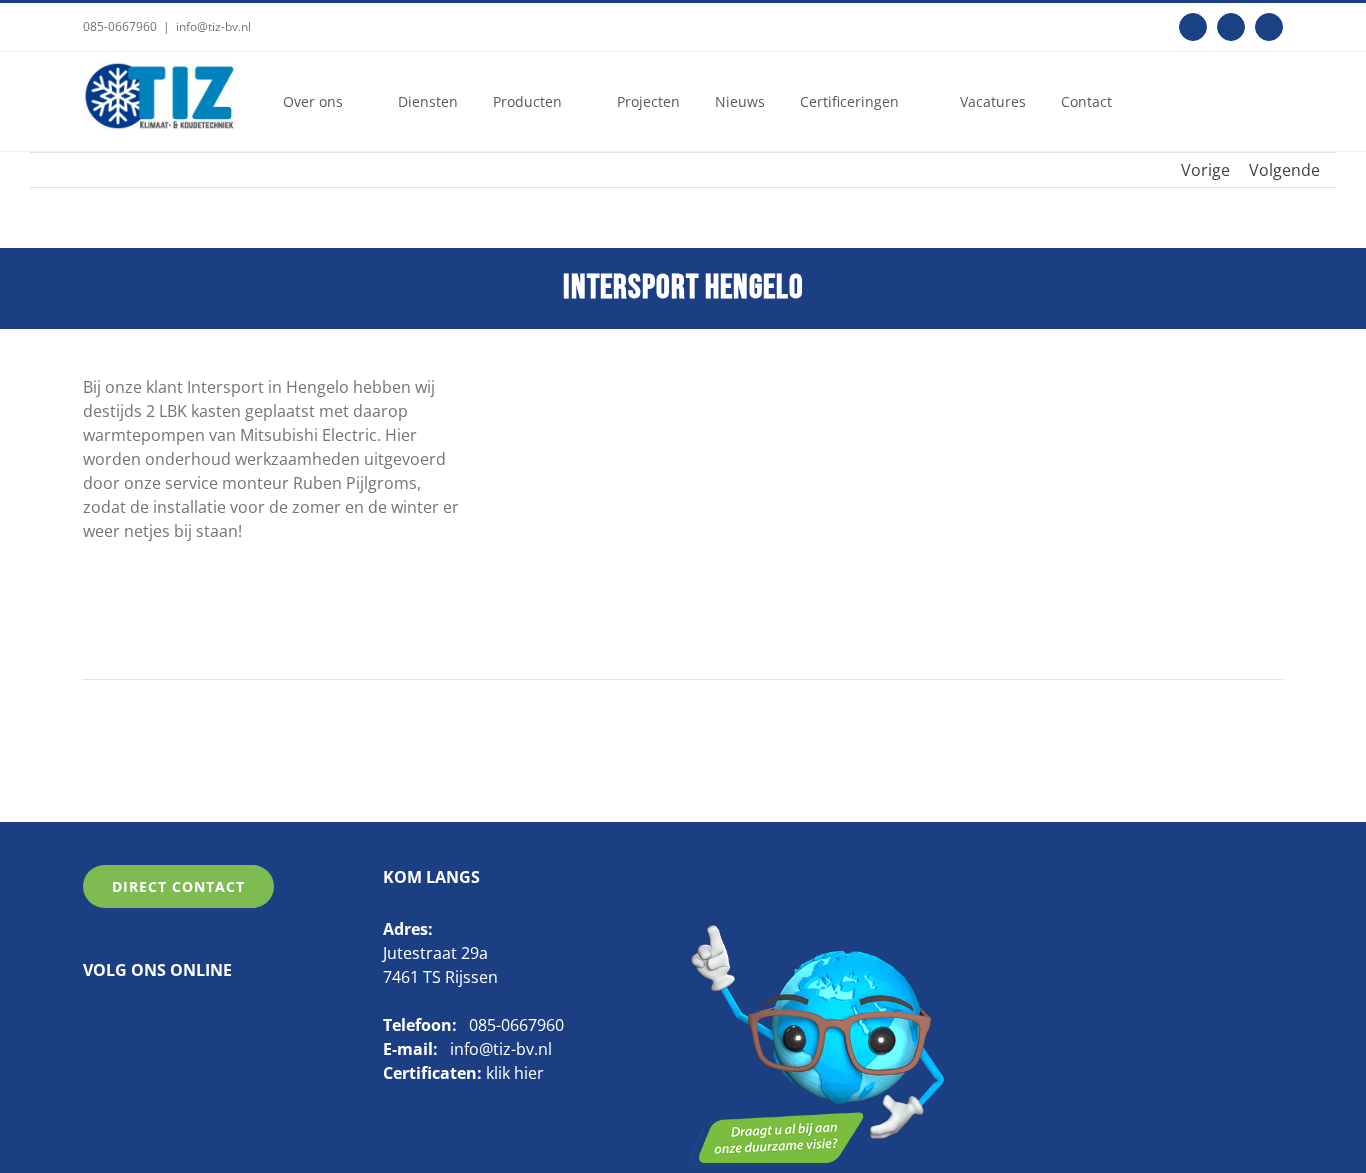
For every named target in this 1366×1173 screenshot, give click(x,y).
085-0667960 (120, 26)
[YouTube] (153, 1021)
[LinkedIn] (122, 1021)
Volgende (1284, 170)
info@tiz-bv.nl (213, 26)
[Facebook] (91, 1021)
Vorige (1205, 170)
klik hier (515, 1073)
